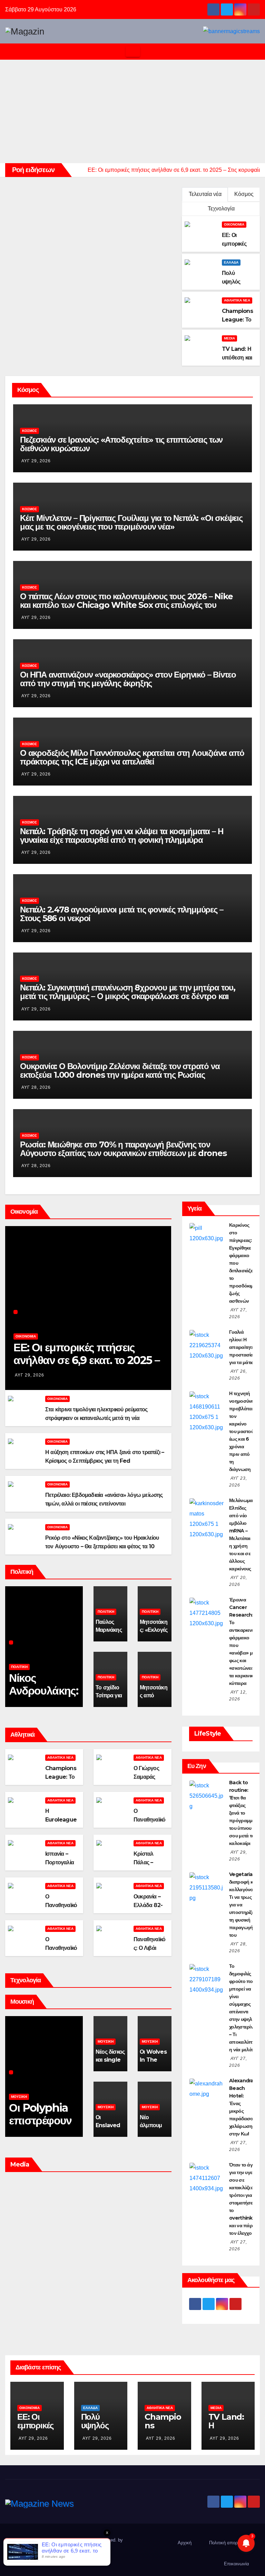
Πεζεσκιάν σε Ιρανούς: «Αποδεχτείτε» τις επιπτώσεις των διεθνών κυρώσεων (121, 444)
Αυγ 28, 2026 (36, 1087)
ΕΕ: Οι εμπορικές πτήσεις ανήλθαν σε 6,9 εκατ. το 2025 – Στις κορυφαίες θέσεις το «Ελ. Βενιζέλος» (86, 1366)
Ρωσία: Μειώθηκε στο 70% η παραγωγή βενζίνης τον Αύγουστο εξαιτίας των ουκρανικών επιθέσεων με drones (123, 1149)
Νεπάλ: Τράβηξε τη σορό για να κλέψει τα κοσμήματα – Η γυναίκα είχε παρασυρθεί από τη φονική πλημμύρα (121, 836)
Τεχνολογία (221, 209)
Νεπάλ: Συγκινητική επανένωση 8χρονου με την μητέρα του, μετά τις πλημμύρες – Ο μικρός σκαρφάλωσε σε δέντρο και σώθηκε (128, 996)
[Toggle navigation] (133, 52)
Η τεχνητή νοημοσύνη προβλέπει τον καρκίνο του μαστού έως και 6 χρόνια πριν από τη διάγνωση (242, 1431)
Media (229, 338)
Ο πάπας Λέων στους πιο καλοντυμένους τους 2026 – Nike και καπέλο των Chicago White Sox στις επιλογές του (126, 601)
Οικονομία (234, 224)
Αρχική (185, 2543)
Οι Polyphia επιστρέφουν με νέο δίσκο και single (40, 2127)
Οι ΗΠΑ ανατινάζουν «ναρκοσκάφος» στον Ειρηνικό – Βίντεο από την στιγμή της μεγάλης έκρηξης (128, 679)
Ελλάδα (231, 262)
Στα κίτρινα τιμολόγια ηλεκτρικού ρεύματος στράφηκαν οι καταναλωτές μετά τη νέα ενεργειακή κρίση (96, 1418)
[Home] (11, 52)
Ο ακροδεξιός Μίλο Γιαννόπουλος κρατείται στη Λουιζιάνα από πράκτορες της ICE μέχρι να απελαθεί (132, 757)
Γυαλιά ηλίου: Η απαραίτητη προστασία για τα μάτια (242, 1347)
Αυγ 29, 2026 (36, 461)
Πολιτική (19, 1667)
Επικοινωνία (237, 2564)
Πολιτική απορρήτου (229, 2543)
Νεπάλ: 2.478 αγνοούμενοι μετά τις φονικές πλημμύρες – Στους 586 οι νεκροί (121, 914)
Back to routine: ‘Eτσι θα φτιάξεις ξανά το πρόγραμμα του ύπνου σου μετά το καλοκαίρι (242, 1813)
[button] (255, 52)
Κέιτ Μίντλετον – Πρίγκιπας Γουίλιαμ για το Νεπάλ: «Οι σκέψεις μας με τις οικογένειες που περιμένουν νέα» (131, 522)
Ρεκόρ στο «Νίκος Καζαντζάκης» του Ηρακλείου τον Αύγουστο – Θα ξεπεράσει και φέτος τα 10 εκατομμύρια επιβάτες (102, 1546)
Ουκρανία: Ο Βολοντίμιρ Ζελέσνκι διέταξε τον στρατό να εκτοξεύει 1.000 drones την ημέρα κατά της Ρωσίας (120, 1070)
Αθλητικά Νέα (237, 300)
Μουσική (19, 2097)
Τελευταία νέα (205, 194)
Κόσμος (244, 194)
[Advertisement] (132, 111)
